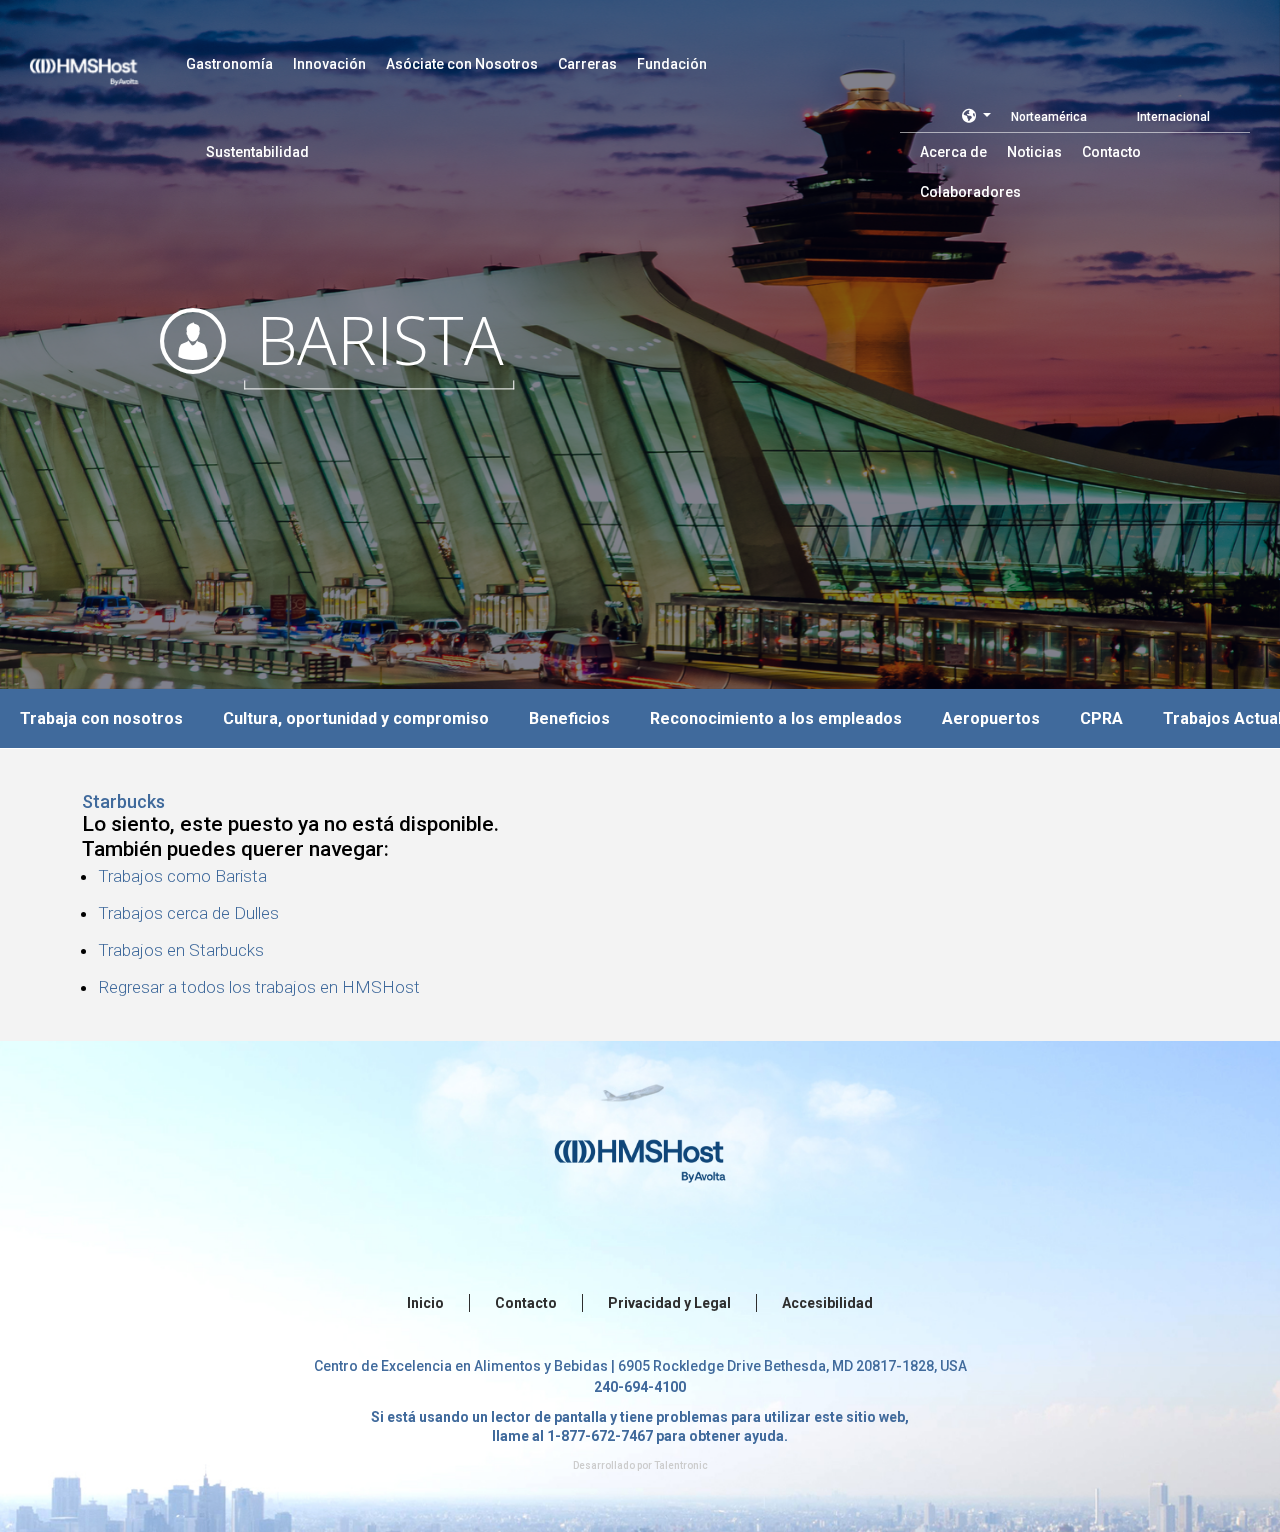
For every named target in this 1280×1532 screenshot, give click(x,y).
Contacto (526, 1303)
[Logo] (103, 60)
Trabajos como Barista (182, 876)
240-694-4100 (640, 1387)
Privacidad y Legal (669, 1303)
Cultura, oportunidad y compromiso (356, 718)
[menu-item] (229, 64)
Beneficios (569, 718)
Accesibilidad (827, 1303)
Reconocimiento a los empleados (776, 718)
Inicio (425, 1303)
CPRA (1101, 718)
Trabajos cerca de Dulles (188, 913)
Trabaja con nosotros (101, 718)
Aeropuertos (991, 718)
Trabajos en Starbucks (181, 950)
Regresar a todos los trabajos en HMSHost (259, 987)
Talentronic (681, 1465)
